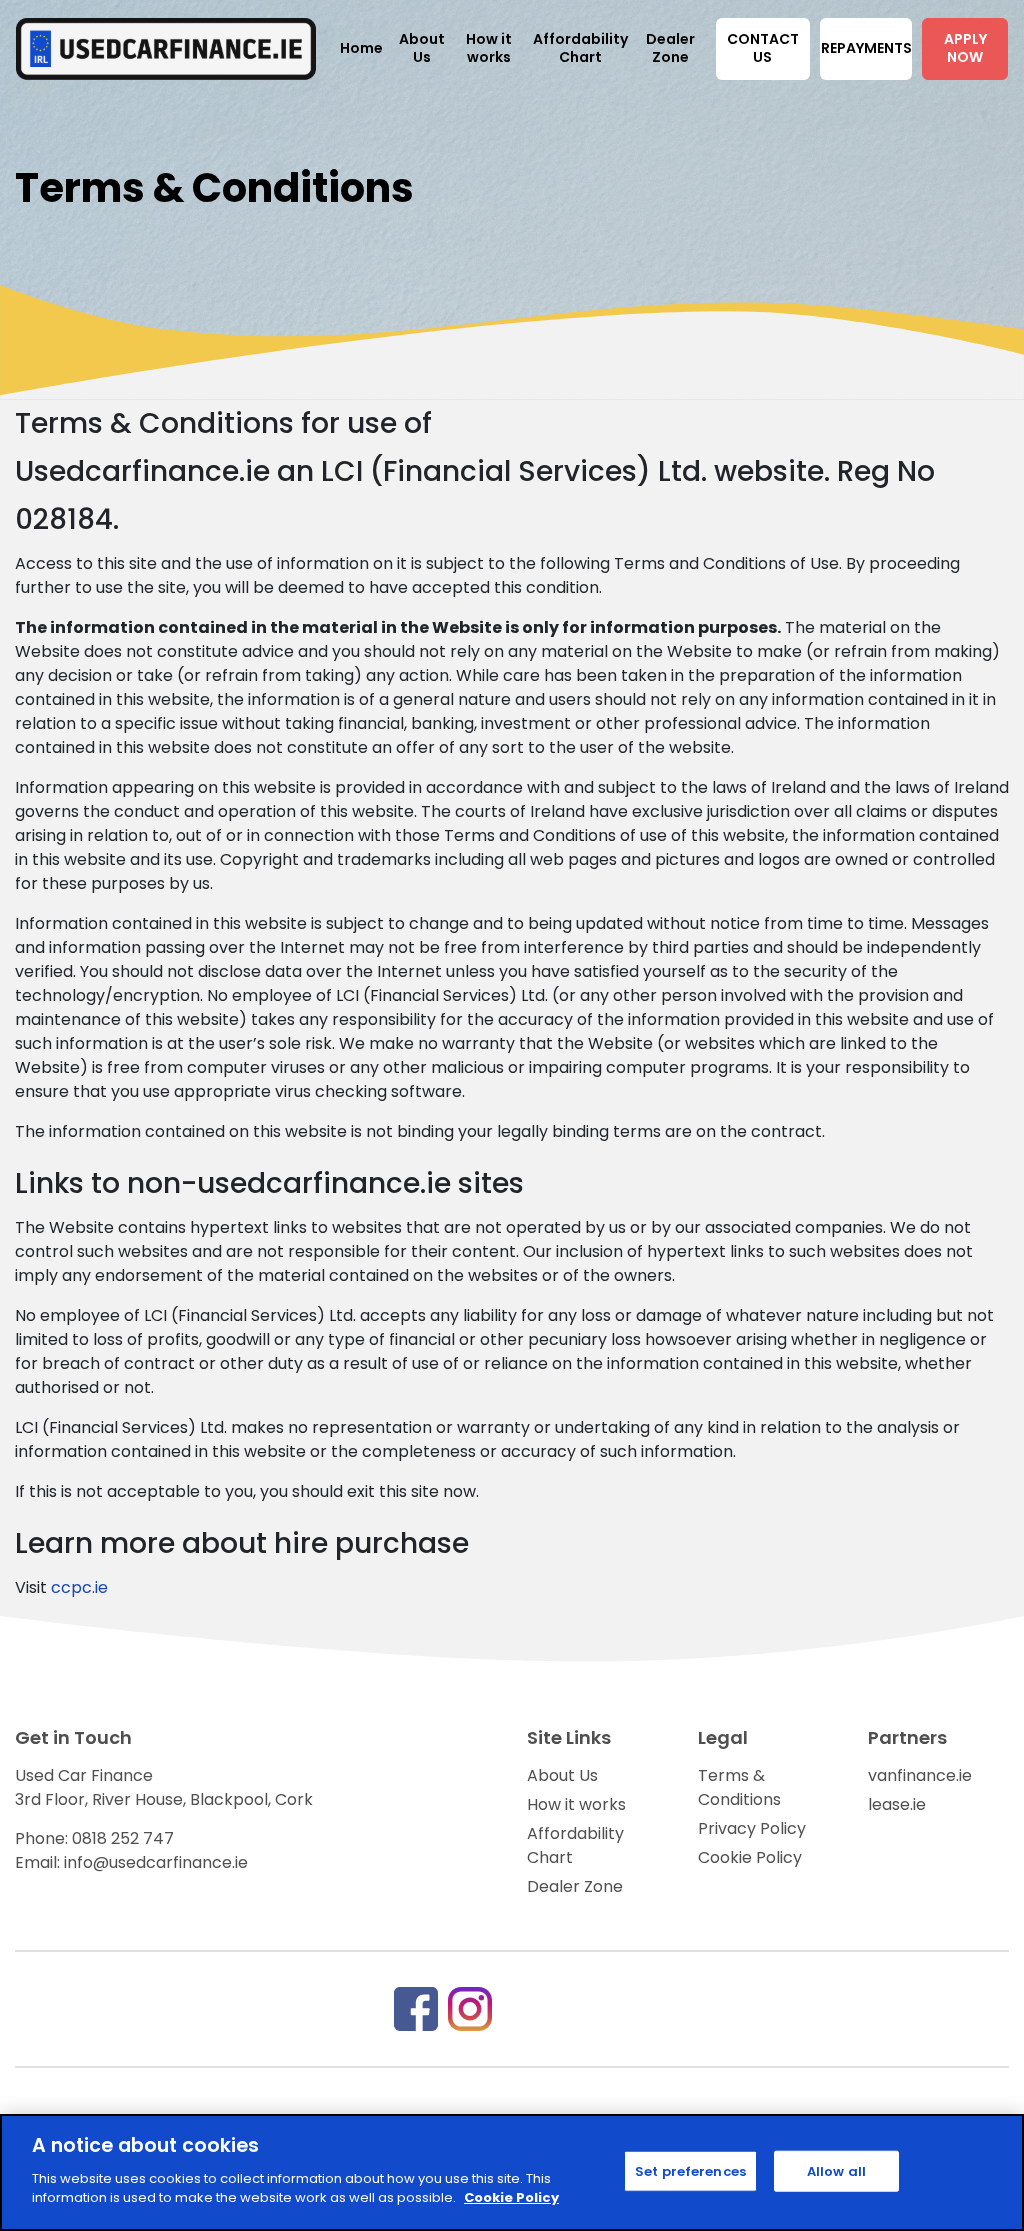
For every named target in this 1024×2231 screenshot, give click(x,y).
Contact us (763, 48)
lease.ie (897, 1804)
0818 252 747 (123, 1838)
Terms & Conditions (739, 1787)
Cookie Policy (750, 1857)
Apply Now (965, 48)
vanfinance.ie (920, 1775)
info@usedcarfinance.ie (156, 1862)
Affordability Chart (575, 1845)
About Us (562, 1775)
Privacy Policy (752, 1828)
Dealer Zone (575, 1886)
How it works (576, 1804)
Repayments (866, 48)
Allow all (836, 2170)
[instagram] (470, 2007)
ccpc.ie (79, 1587)
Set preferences (690, 2170)
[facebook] (416, 2007)
